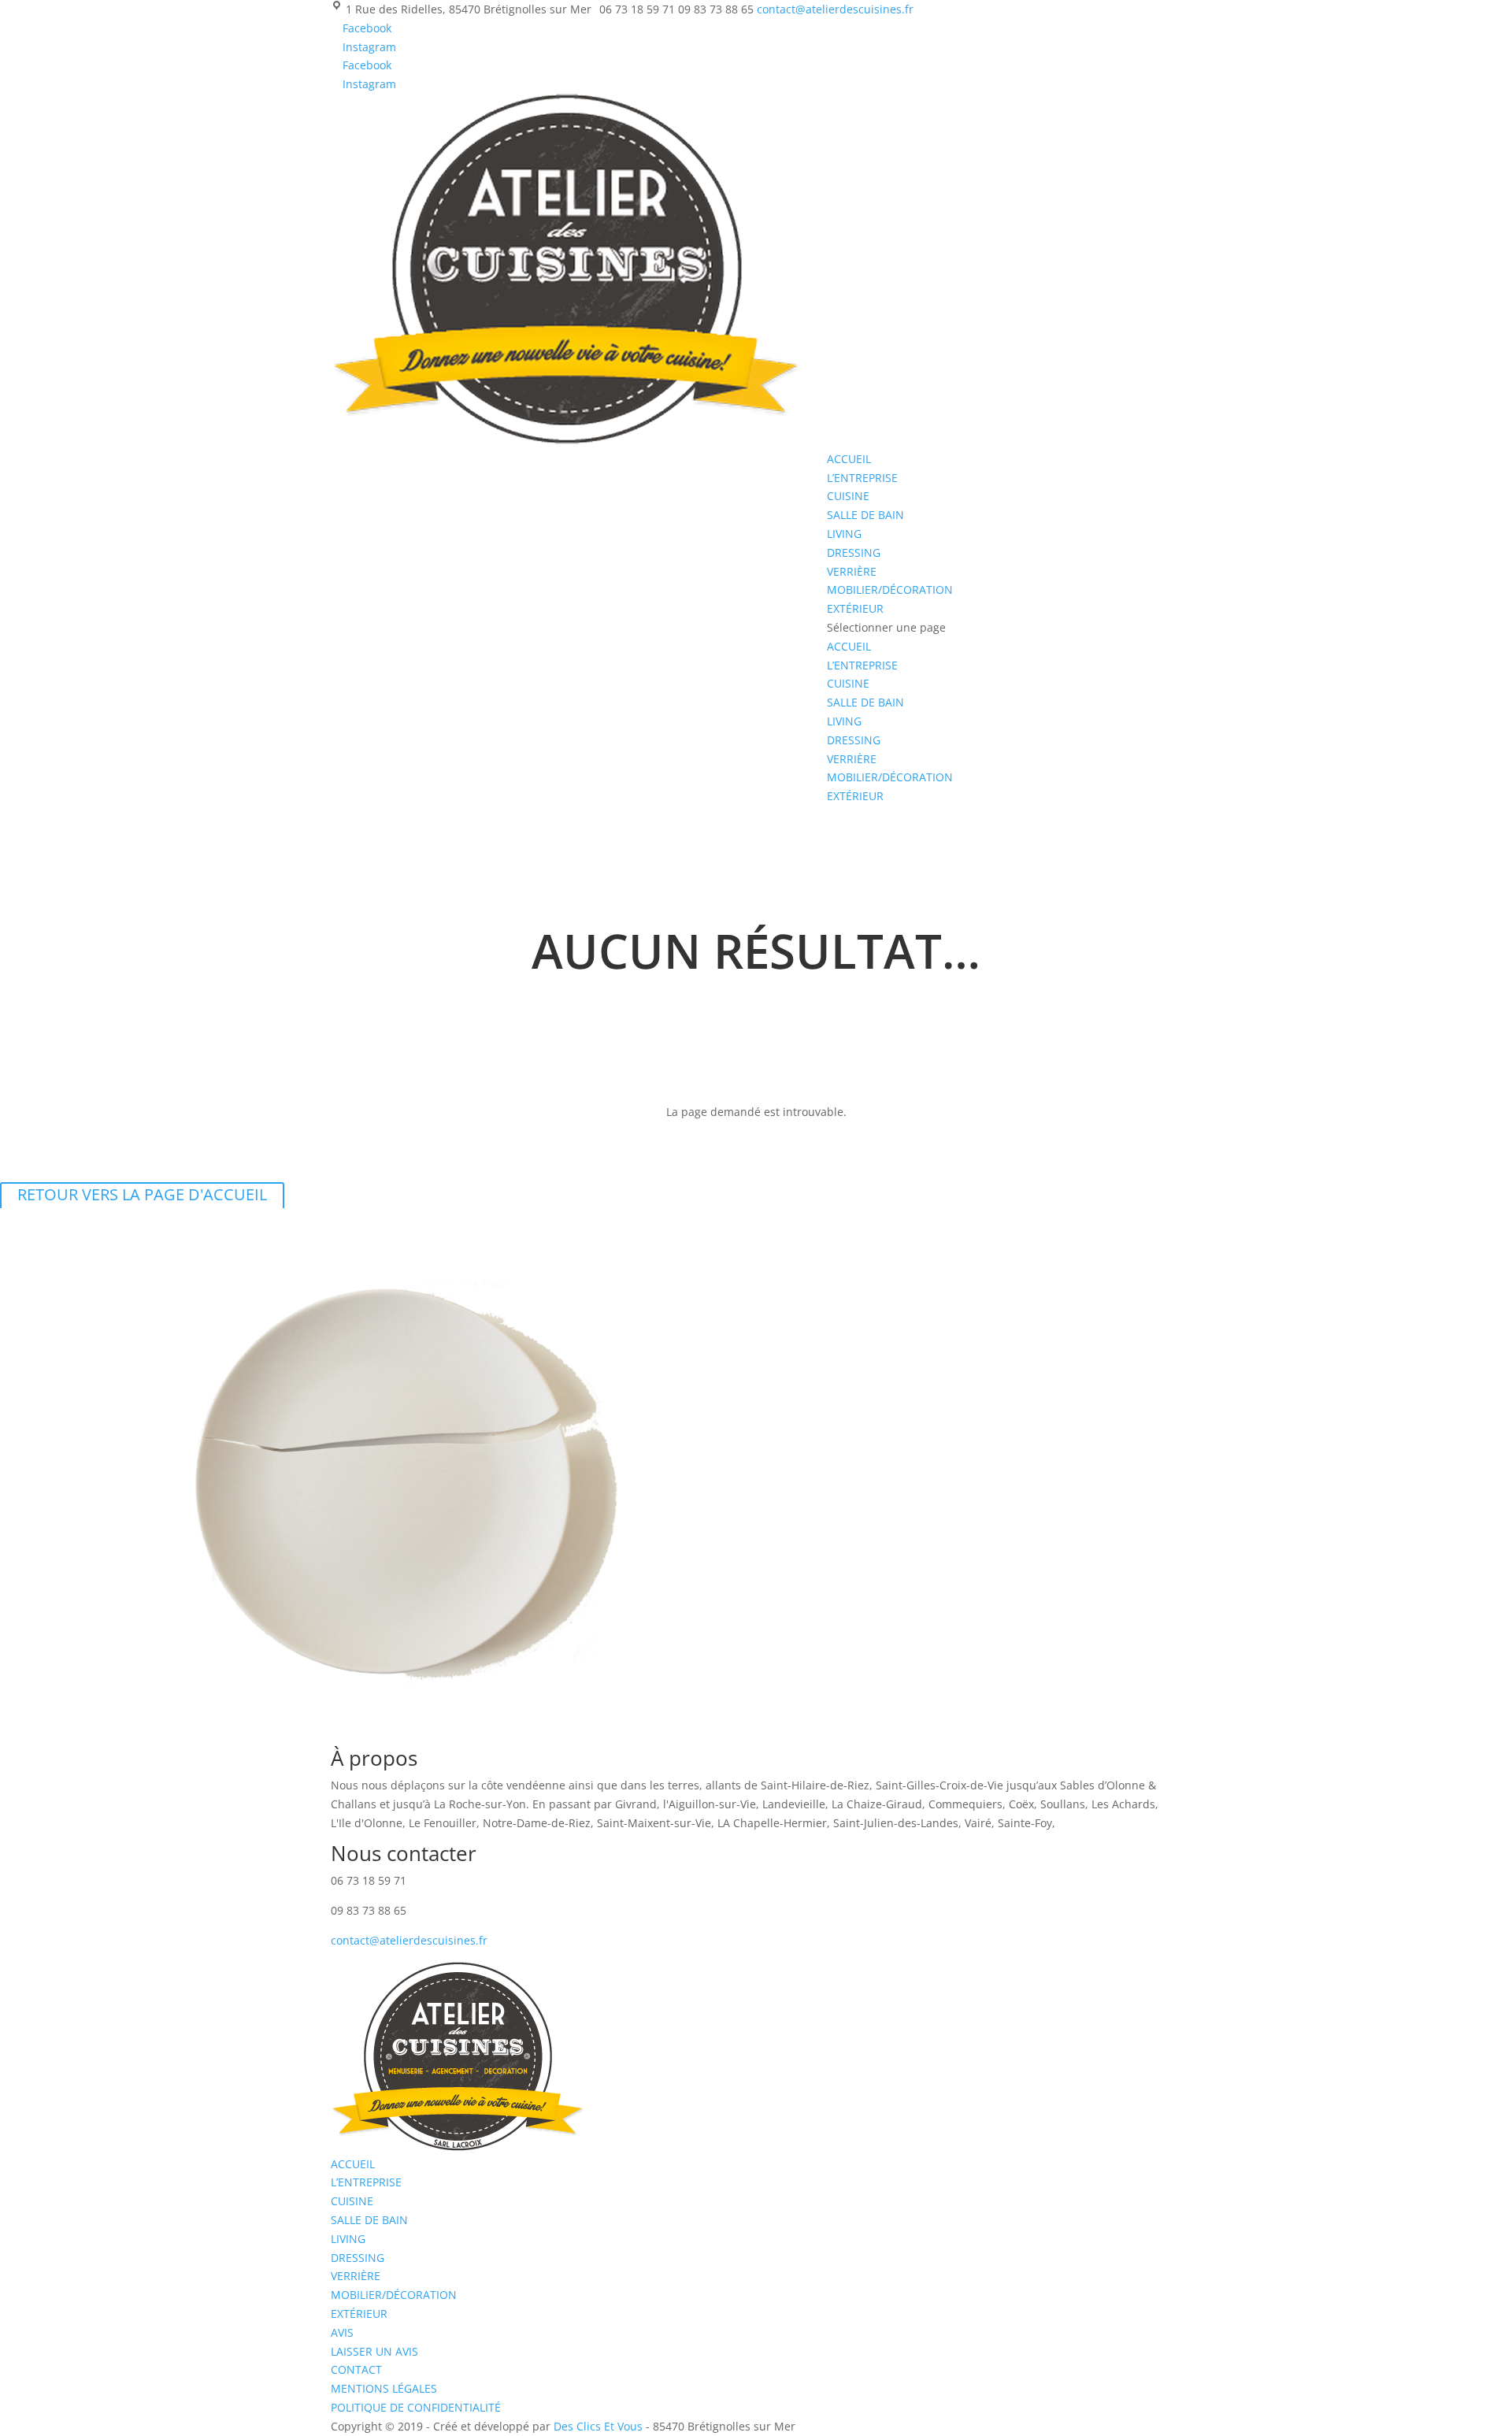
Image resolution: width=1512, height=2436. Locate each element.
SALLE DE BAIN (865, 515)
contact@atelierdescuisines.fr (409, 1940)
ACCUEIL (849, 459)
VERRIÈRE (852, 571)
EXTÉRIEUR (855, 608)
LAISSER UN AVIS (374, 2351)
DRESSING (854, 552)
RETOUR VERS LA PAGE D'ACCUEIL (142, 1194)
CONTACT (356, 2369)
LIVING (844, 534)
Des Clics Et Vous (598, 2426)
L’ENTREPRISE (862, 478)
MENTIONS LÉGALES (384, 2388)
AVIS (342, 2332)
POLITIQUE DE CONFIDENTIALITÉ (416, 2407)
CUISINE (848, 496)
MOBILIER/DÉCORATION (890, 590)
